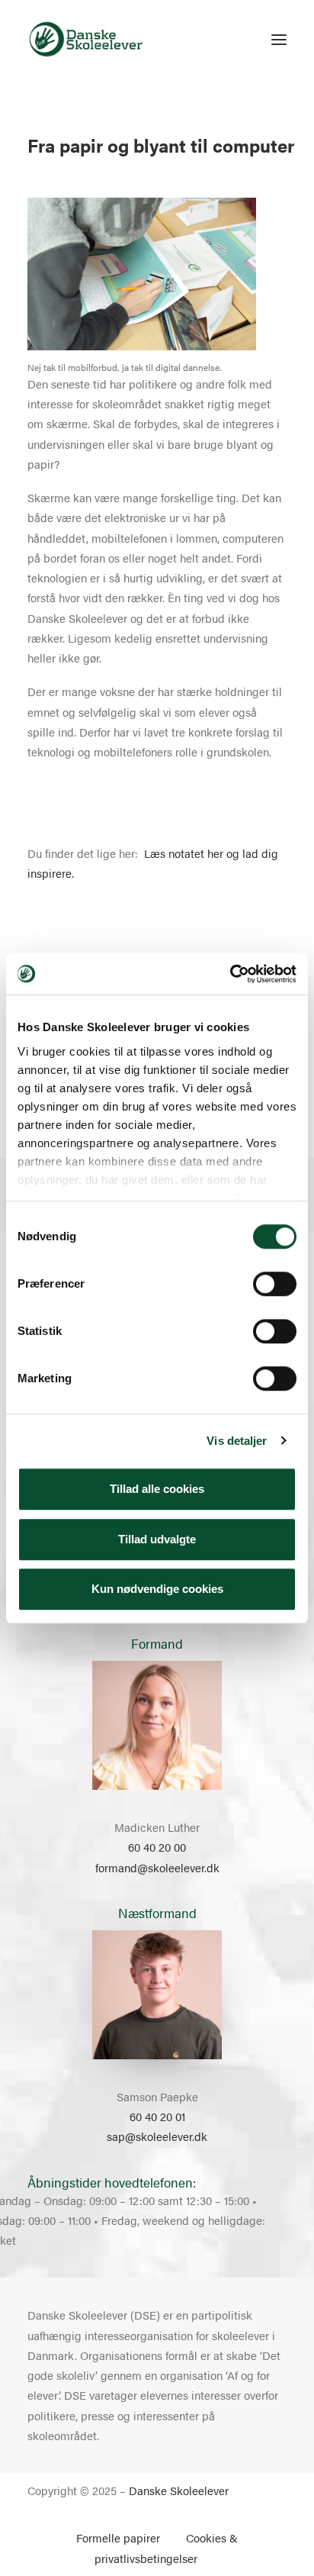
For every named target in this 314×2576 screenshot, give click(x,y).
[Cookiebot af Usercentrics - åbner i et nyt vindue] (230, 974)
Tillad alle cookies (157, 1489)
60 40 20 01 (157, 2116)
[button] (279, 40)
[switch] (275, 1284)
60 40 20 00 (157, 1847)
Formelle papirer (118, 2537)
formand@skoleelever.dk (157, 1867)
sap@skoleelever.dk (157, 2136)
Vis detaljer (237, 1441)
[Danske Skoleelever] (86, 40)
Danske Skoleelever (179, 2490)
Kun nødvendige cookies (157, 1589)
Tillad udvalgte (157, 1539)
